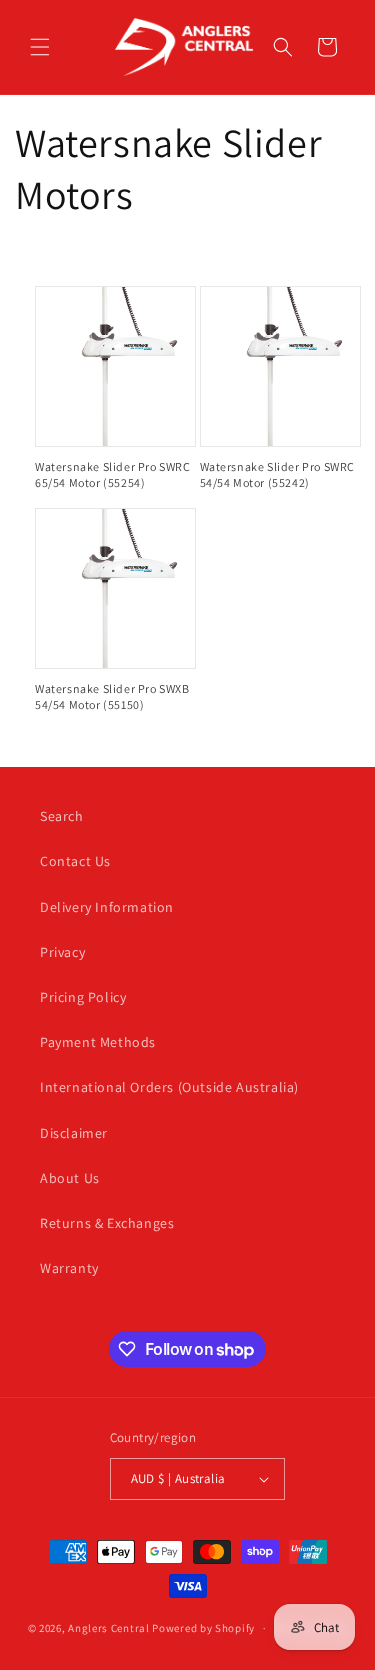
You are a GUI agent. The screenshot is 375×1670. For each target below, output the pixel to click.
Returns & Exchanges (107, 1223)
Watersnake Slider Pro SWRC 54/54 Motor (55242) (278, 474)
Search (62, 816)
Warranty (69, 1268)
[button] (40, 47)
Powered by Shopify (203, 1628)
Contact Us (75, 861)
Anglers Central (109, 1628)
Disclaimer (74, 1133)
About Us (70, 1178)
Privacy (62, 952)
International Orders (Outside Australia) (169, 1087)
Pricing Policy (83, 997)
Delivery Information (107, 907)
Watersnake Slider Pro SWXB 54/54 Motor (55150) (112, 696)
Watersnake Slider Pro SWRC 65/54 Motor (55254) (113, 474)
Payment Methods (98, 1042)
